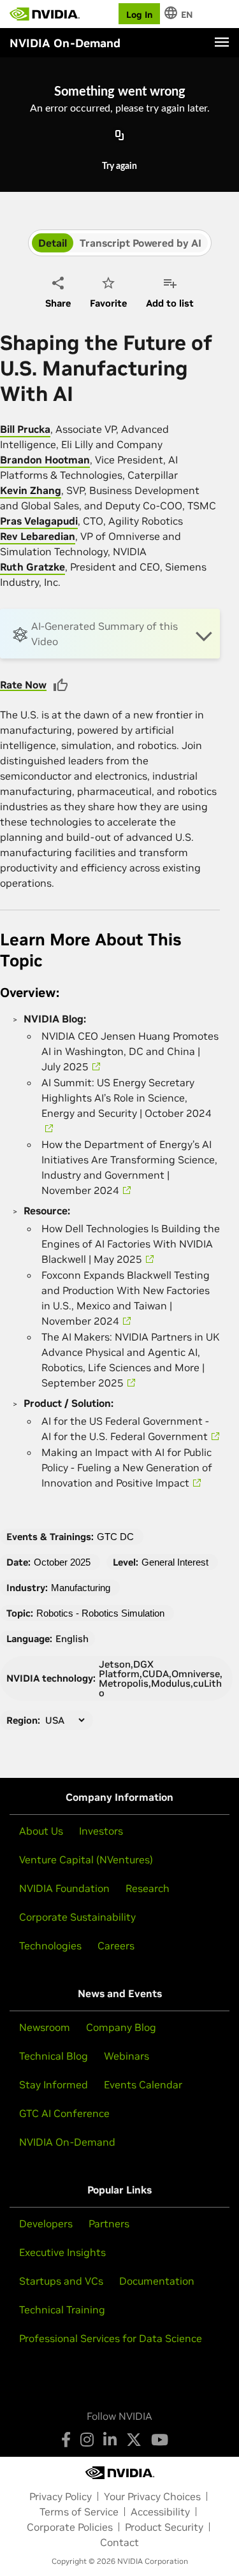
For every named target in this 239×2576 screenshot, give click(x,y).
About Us (41, 1831)
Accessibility (160, 2512)
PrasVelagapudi (39, 521)
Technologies (50, 1946)
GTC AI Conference (64, 2113)
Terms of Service (79, 2512)
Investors (101, 1831)
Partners (109, 2223)
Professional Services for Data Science (111, 2338)
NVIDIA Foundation (64, 1888)
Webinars (127, 2056)
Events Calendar (143, 2085)
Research (148, 1888)
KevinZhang (31, 490)
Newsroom (45, 2027)
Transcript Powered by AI (141, 243)
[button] (110, 634)
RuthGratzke (33, 567)
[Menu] (222, 42)
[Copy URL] (120, 136)
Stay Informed (54, 2085)
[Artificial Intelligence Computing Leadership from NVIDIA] (45, 14)
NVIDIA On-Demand (67, 2142)
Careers (116, 1946)
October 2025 (62, 1562)
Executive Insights (62, 2252)
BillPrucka (25, 429)
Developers (46, 2223)
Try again (119, 166)
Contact (119, 2542)
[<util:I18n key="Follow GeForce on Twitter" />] (134, 2440)
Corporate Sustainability (77, 1917)
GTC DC (115, 1537)
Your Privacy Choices (152, 2496)
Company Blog (121, 2027)
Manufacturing (81, 1588)
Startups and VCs (61, 2281)
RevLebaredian (38, 536)
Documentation (157, 2281)
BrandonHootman (45, 460)
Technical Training (62, 2310)
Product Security (164, 2527)
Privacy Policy (61, 2496)
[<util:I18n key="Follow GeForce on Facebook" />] (66, 2440)
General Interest (175, 1562)
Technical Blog (54, 2056)
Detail (53, 243)
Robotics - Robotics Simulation (100, 1613)
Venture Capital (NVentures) (86, 1859)
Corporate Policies (70, 2527)
